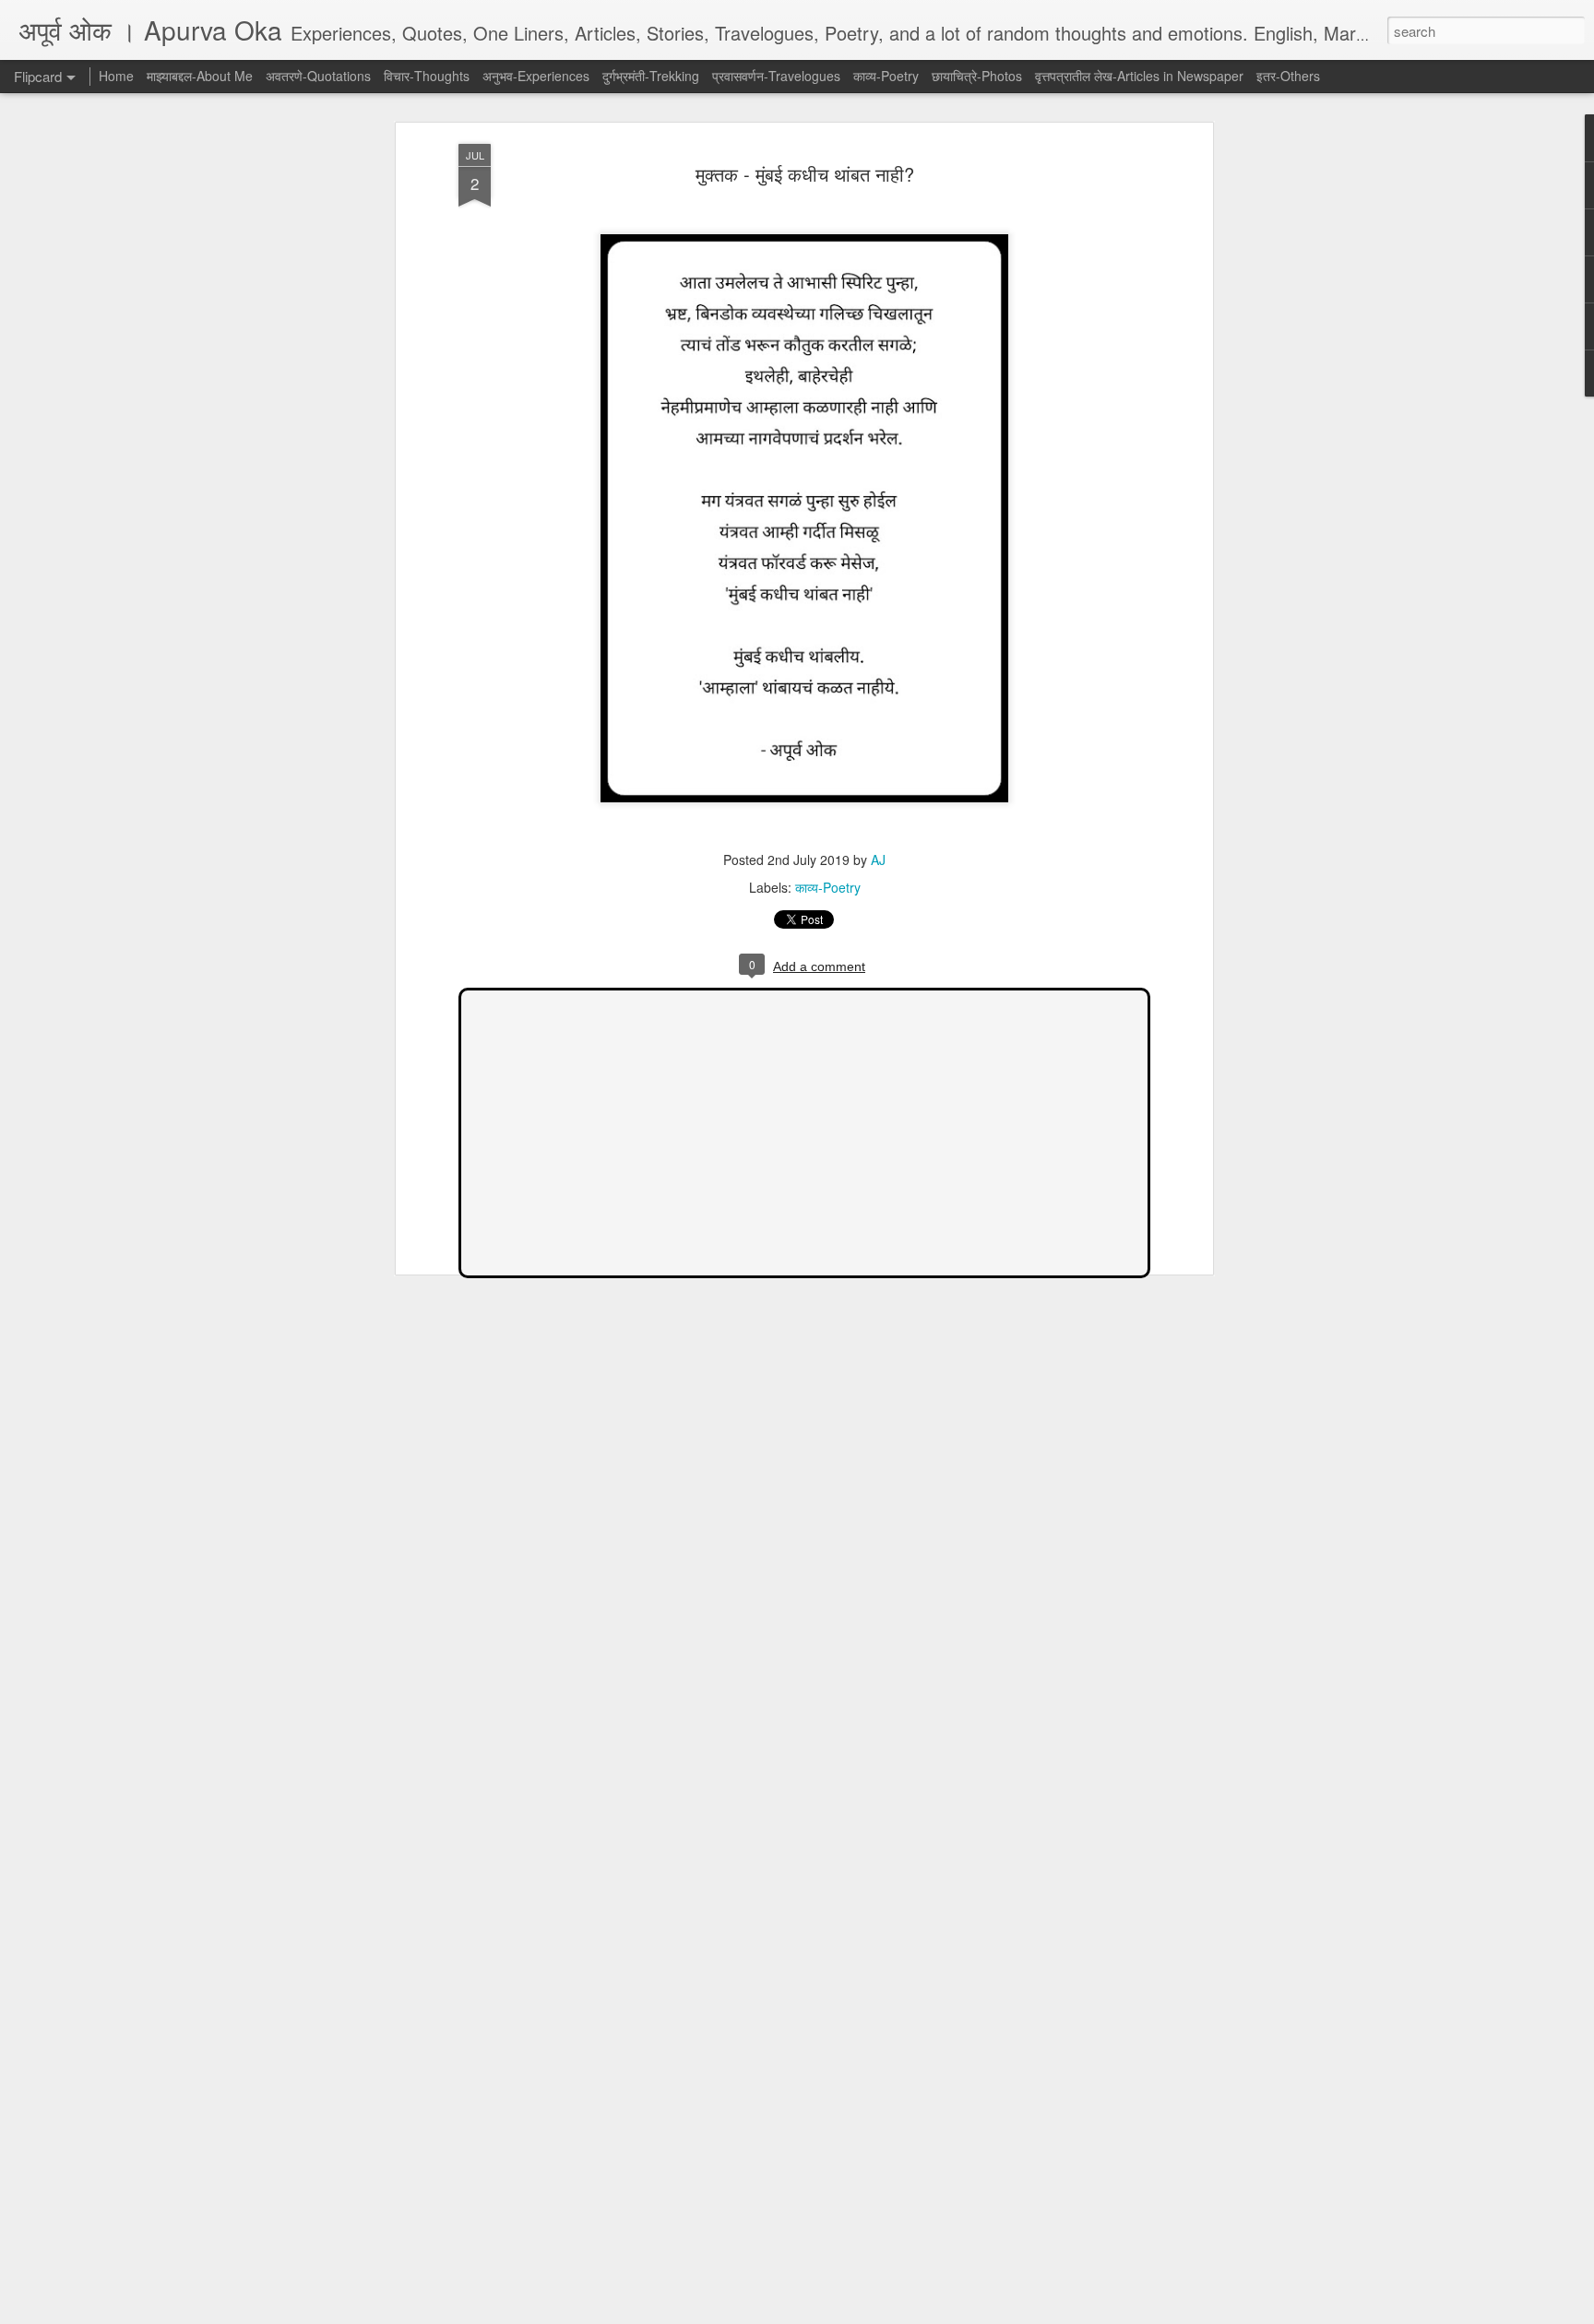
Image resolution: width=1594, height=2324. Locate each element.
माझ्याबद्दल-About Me (200, 76)
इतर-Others (1288, 76)
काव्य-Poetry (828, 887)
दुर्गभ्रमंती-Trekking (651, 76)
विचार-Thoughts (427, 76)
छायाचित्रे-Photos (977, 76)
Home (116, 76)
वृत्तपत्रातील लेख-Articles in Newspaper (1139, 76)
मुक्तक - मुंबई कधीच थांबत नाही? (805, 174)
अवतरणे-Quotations (318, 76)
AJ (878, 860)
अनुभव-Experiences (536, 76)
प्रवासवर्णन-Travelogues (776, 76)
